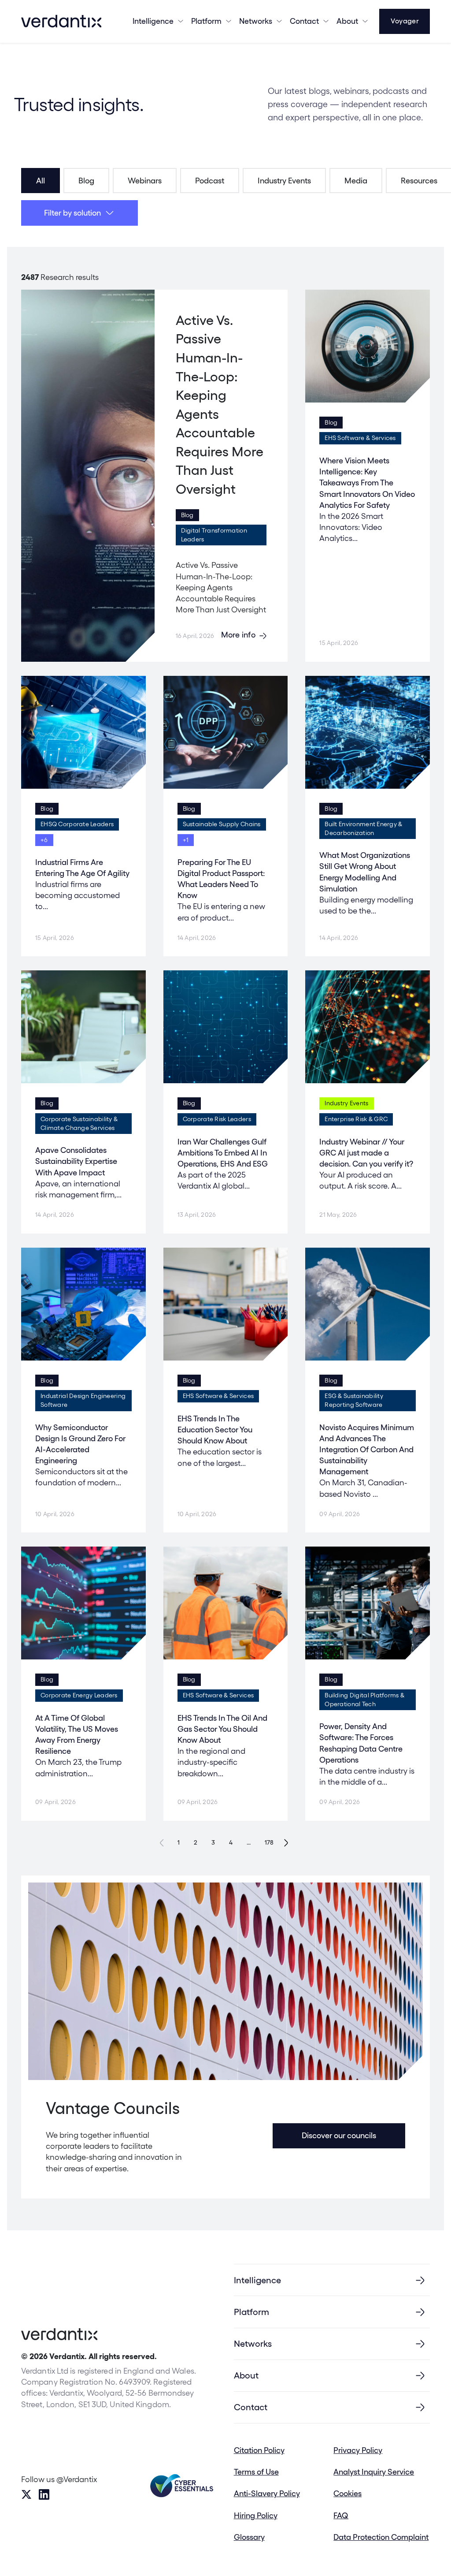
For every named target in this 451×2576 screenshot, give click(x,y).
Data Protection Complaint (381, 2537)
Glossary (249, 2537)
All (41, 181)
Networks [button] (256, 21)
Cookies (347, 2493)
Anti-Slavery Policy (267, 2493)
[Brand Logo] (61, 21)
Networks (253, 2344)
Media (356, 181)
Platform (206, 21)
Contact (304, 21)
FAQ (341, 2515)
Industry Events (284, 181)
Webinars (145, 181)
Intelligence (153, 21)
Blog (86, 181)
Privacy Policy (358, 2450)
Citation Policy (259, 2450)
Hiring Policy (256, 2515)
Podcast (210, 181)
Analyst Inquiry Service (374, 2472)
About (347, 21)
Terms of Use (256, 2472)
